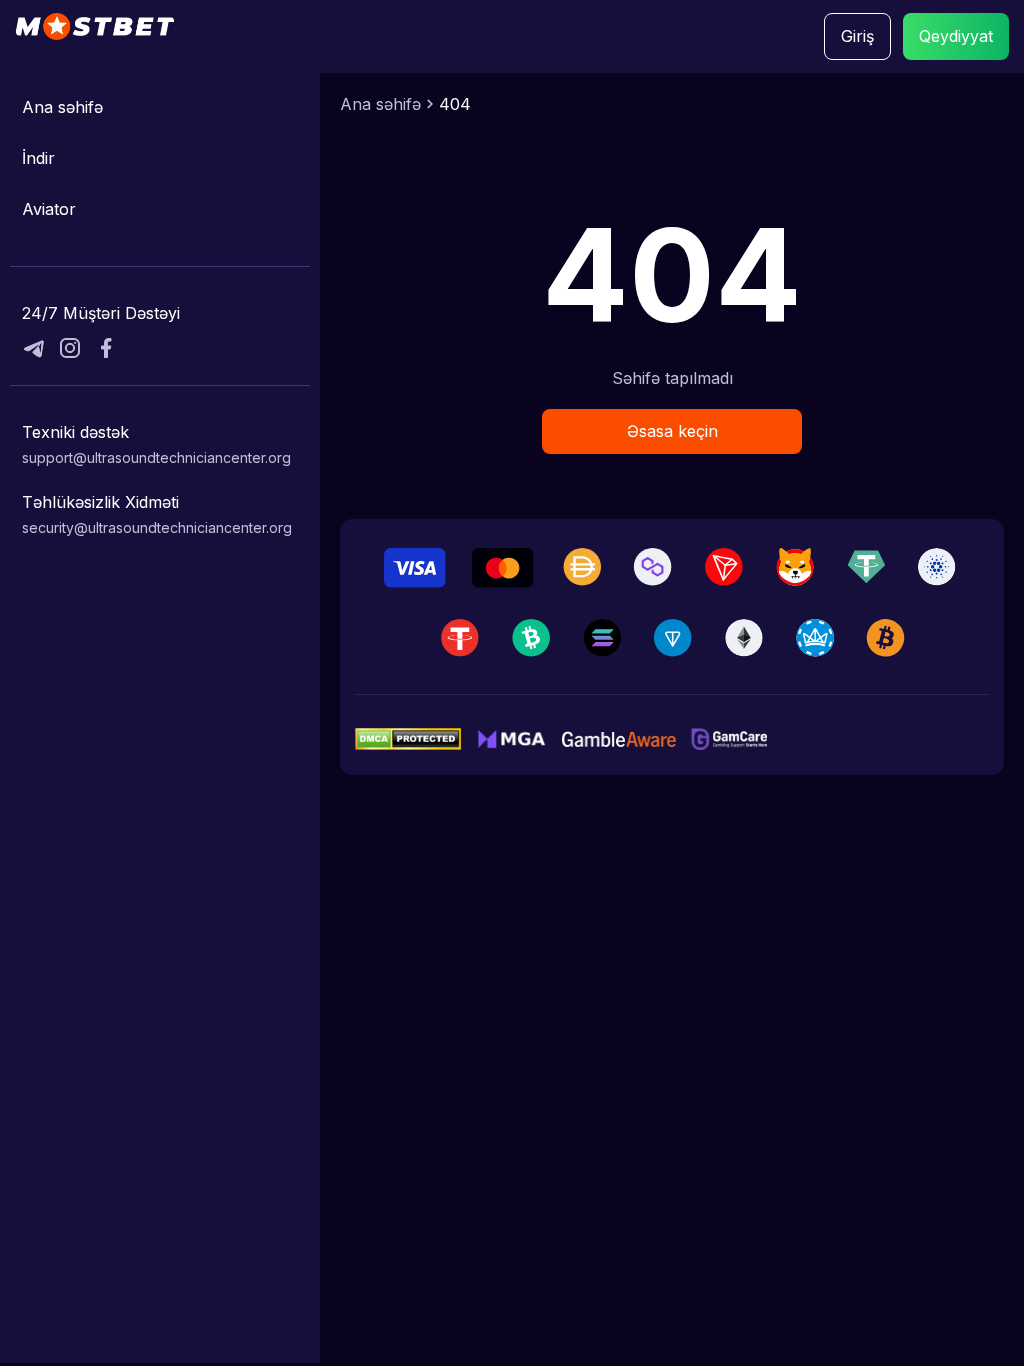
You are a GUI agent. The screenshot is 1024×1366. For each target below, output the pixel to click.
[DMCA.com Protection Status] (408, 739)
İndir (38, 158)
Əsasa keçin (672, 431)
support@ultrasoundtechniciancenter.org (156, 457)
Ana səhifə (62, 107)
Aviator (49, 209)
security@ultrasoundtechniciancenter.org (157, 527)
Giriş (857, 36)
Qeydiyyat (956, 36)
